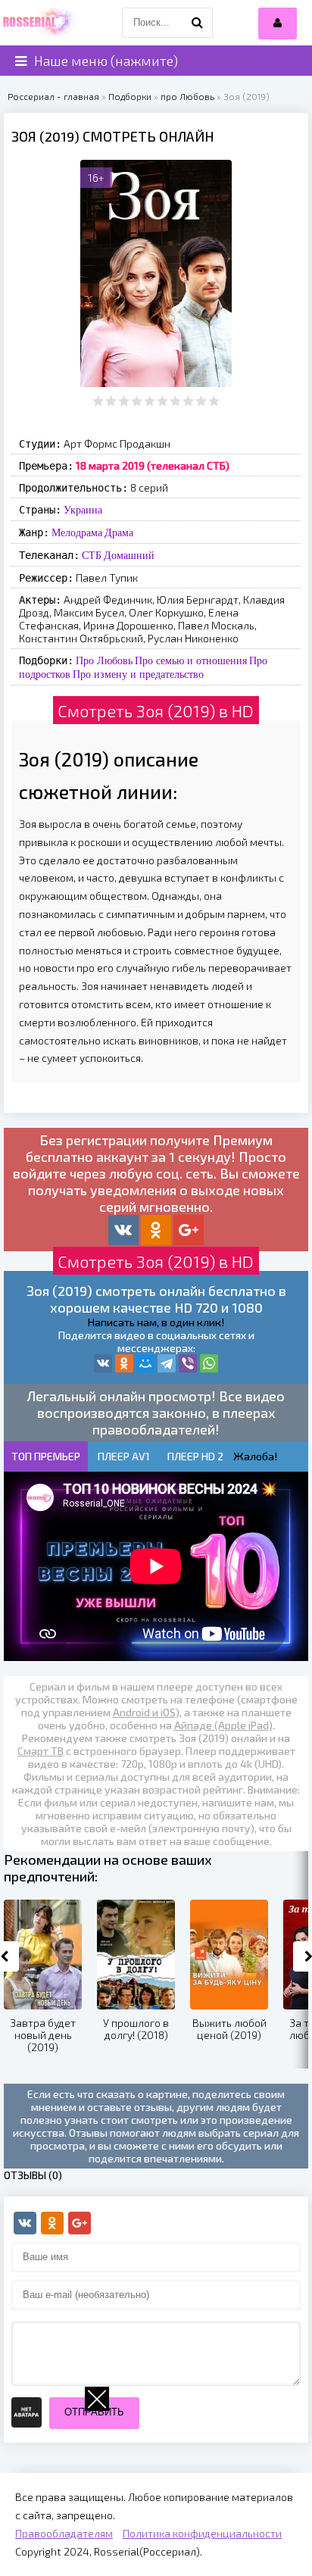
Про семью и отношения (191, 660)
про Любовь (187, 96)
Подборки (130, 96)
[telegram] (167, 1363)
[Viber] (188, 1363)
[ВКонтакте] (103, 1363)
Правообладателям (64, 2533)
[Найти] (198, 23)
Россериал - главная (53, 96)
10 (214, 401)
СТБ (92, 555)
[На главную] (38, 23)
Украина (83, 510)
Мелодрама (77, 532)
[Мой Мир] (145, 1363)
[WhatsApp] (209, 1363)
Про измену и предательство (138, 674)
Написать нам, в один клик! (156, 1322)
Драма (119, 532)
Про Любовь (104, 660)
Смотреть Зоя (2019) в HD (156, 710)
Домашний (129, 555)
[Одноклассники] (124, 1363)
